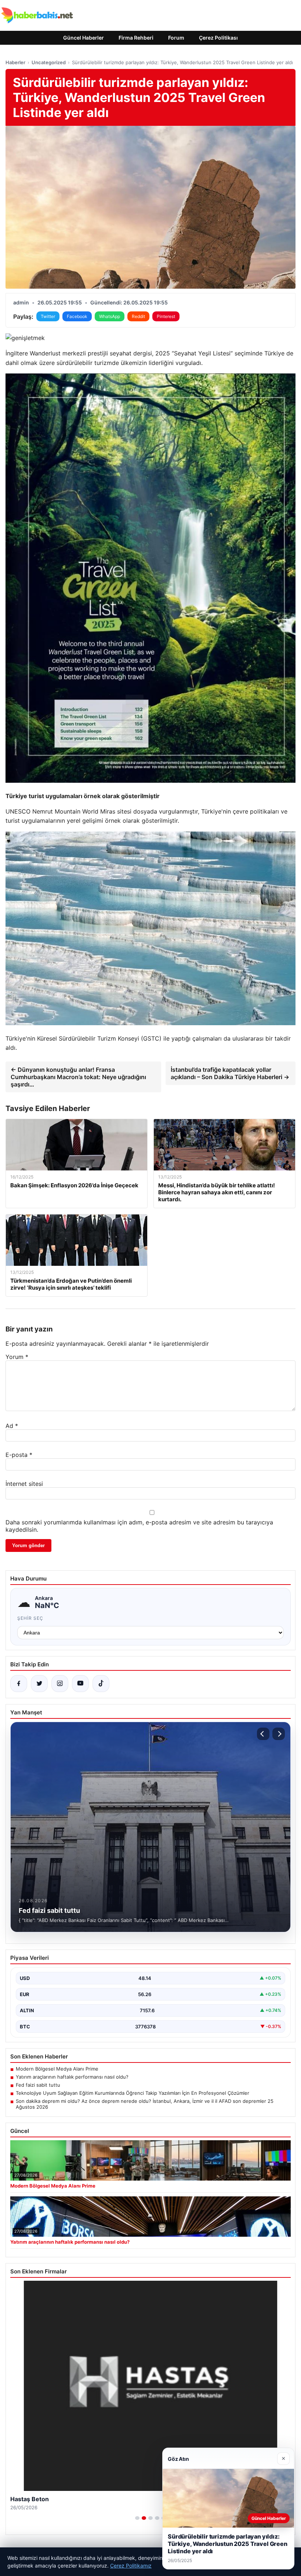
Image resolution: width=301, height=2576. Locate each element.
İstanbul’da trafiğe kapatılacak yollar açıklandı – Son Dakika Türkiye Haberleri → (230, 1073)
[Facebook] (19, 1684)
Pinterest (166, 316)
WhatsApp (110, 316)
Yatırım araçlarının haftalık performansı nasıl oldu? (72, 2077)
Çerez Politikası (218, 38)
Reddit (138, 316)
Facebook (77, 316)
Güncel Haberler (84, 38)
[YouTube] (80, 1684)
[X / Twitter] (39, 1684)
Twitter (48, 316)
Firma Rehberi (136, 38)
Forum (176, 38)
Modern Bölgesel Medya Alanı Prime (57, 2069)
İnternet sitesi (24, 1484)
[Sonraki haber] (279, 1734)
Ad (12, 1426)
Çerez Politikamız (131, 2566)
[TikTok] (101, 1684)
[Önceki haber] (263, 1734)
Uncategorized (49, 62)
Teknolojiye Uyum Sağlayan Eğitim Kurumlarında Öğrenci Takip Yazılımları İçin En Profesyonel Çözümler (133, 2093)
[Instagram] (60, 1684)
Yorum (17, 1357)
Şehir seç (30, 1618)
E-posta (19, 1455)
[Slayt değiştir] (137, 2518)
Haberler (15, 62)
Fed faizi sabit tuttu (38, 2085)
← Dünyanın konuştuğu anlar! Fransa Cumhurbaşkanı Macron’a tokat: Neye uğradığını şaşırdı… (78, 1077)
